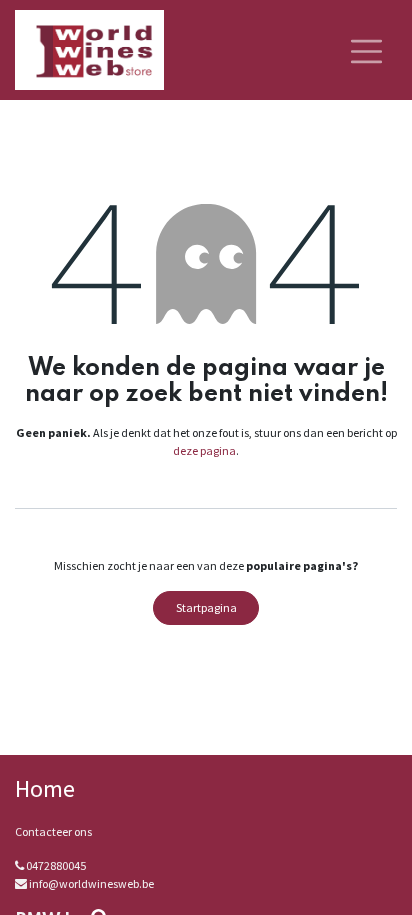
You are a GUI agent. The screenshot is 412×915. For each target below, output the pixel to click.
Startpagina (206, 607)
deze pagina (204, 450)
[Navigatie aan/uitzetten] (366, 50)
